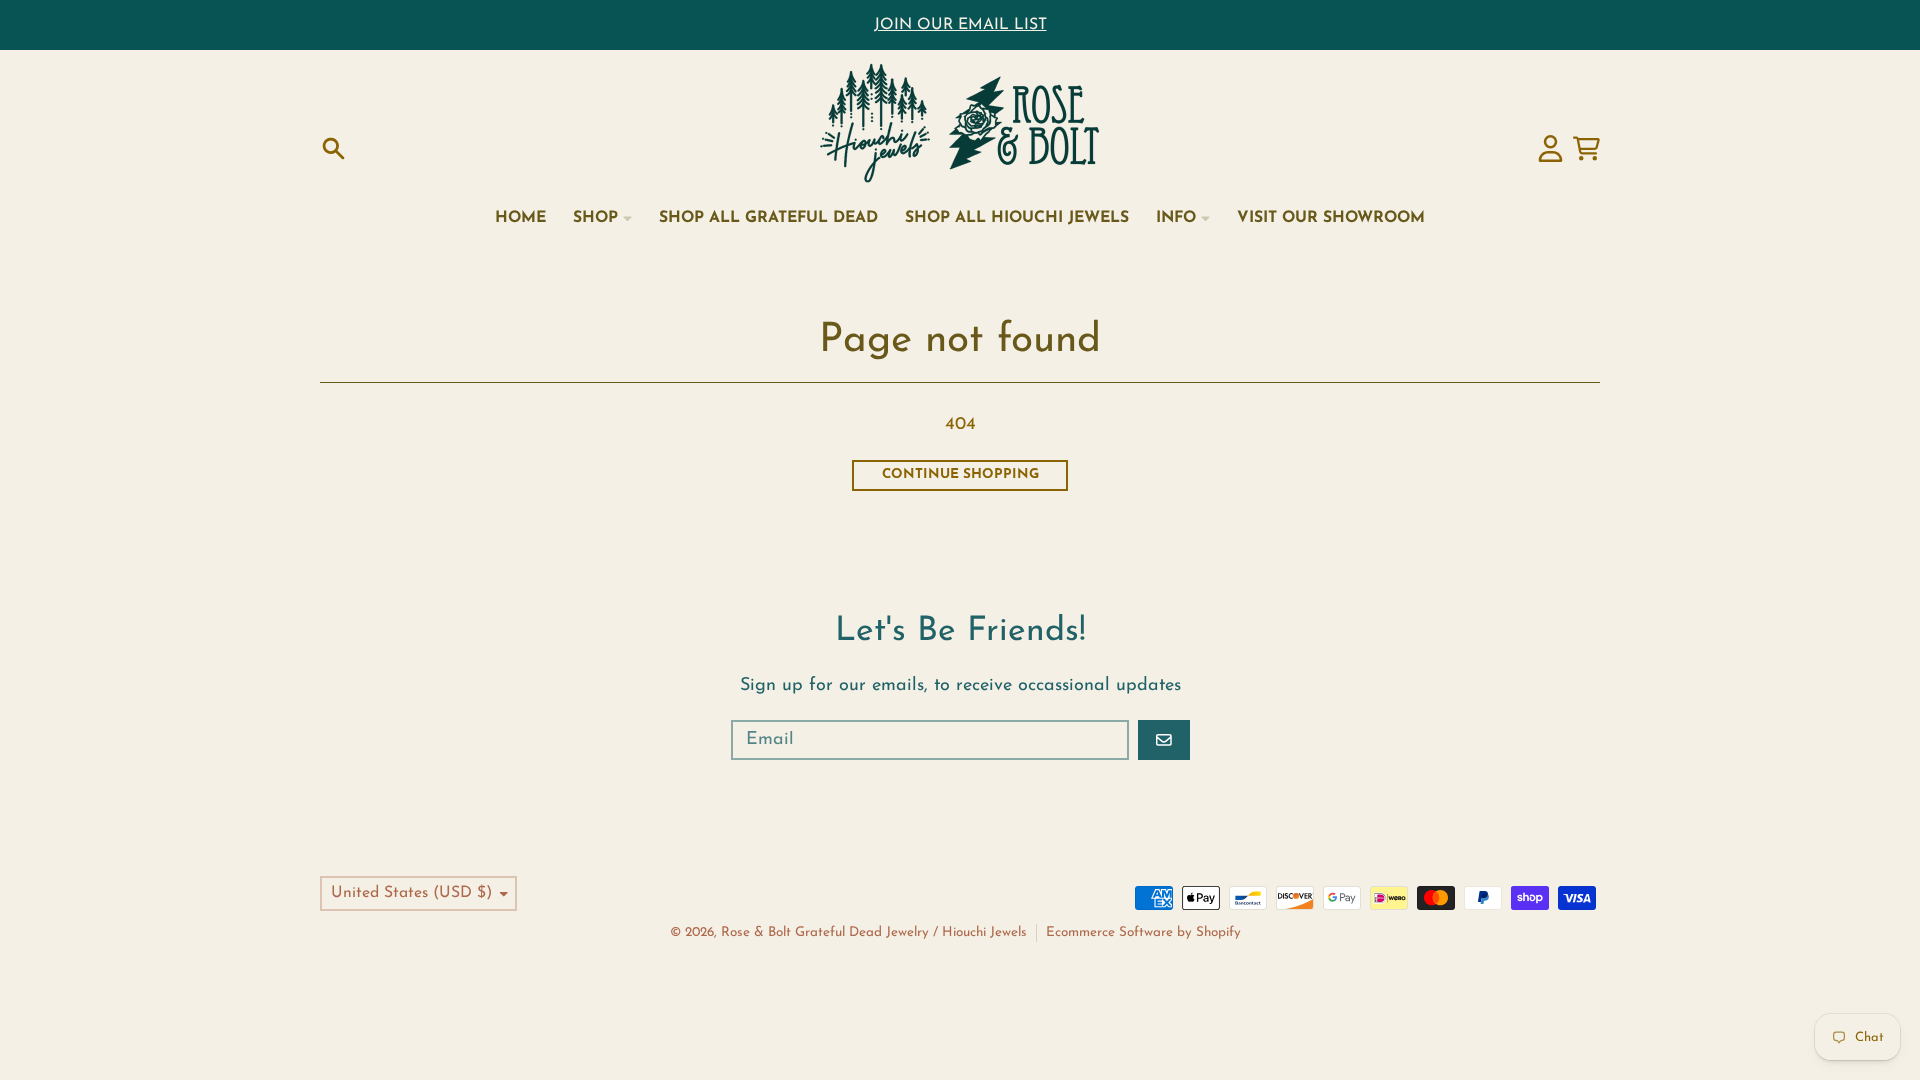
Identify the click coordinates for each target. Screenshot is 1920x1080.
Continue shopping (960, 474)
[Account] (1550, 148)
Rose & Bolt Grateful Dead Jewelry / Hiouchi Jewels (874, 932)
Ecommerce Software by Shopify (1143, 932)
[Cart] (1586, 148)
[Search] (333, 148)
